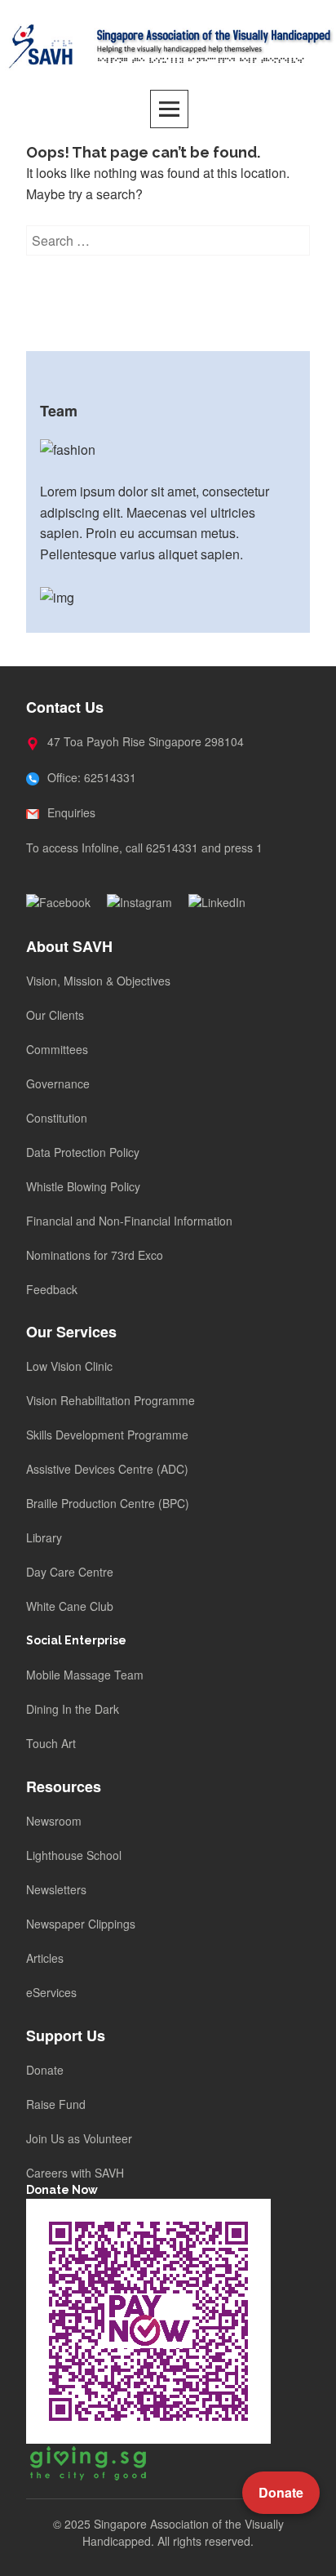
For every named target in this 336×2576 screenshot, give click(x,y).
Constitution (57, 1118)
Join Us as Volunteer (79, 2138)
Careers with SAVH (75, 2173)
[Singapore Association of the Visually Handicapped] (168, 44)
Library (44, 1537)
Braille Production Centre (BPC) (108, 1503)
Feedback (52, 1289)
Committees (57, 1049)
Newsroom (54, 1821)
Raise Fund (56, 2104)
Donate (45, 2070)
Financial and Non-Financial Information (129, 1221)
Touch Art (51, 1743)
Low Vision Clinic (69, 1366)
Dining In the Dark (73, 1709)
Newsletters (56, 1889)
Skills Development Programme (107, 1435)
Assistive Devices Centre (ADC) (107, 1469)
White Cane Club (70, 1606)
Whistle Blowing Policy (83, 1186)
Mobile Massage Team (85, 1675)
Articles (45, 1958)
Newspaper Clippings (81, 1924)
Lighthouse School (74, 1855)
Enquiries (70, 812)
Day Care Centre (70, 1572)
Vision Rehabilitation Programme (111, 1400)
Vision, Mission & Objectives (98, 981)
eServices (51, 1992)
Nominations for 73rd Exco (95, 1255)
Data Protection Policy (83, 1152)
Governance (58, 1083)
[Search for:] (168, 240)
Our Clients (55, 1015)
